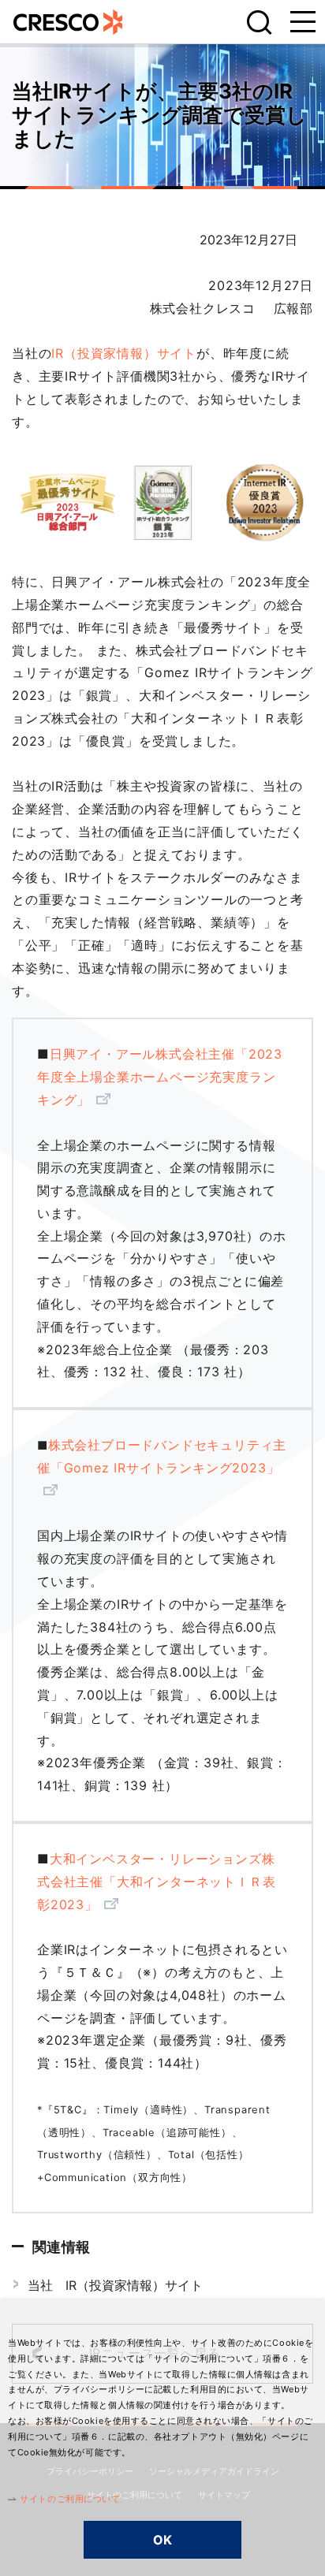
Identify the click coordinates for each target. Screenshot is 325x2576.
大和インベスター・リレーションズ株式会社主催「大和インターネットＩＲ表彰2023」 (156, 1882)
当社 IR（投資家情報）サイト (115, 2285)
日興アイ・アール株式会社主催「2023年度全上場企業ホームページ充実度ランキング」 (160, 1077)
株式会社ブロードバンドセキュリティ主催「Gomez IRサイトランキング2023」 (162, 1456)
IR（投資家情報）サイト (124, 353)
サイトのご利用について (70, 2499)
